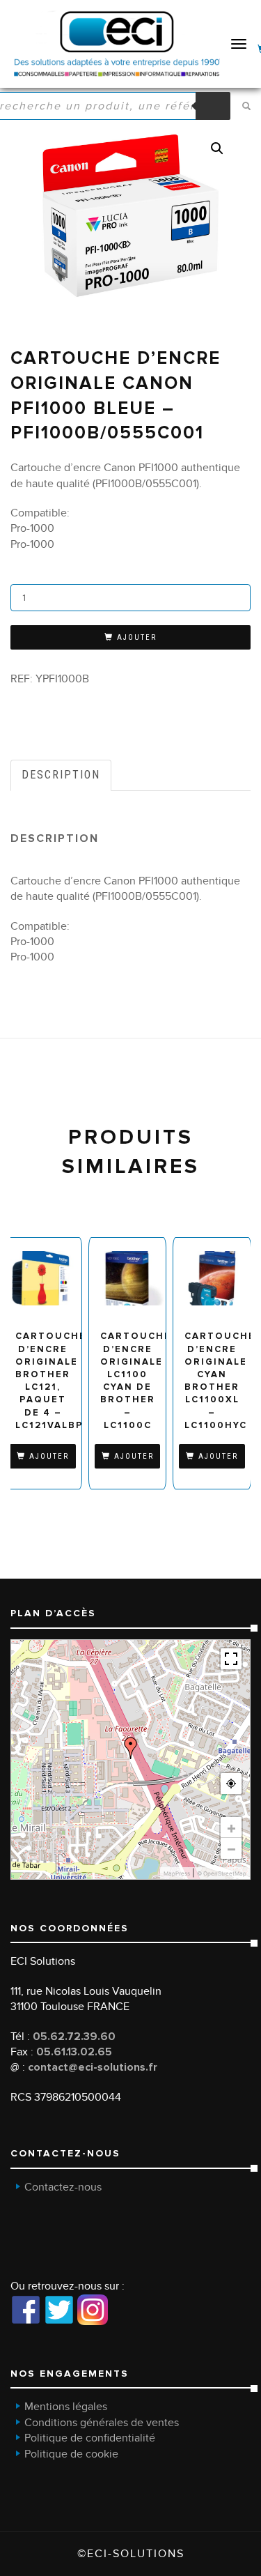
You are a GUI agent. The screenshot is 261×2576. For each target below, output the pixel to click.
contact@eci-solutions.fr (93, 2067)
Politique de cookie (71, 2454)
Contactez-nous (63, 2187)
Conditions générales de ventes (102, 2423)
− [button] (231, 1848)
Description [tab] (61, 775)
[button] (217, 148)
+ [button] (231, 1827)
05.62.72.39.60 (74, 2037)
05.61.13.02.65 (74, 2052)
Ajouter (137, 637)
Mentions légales (66, 2407)
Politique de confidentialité (90, 2438)
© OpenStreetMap (222, 1873)
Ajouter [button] (49, 1456)
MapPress (177, 1873)
